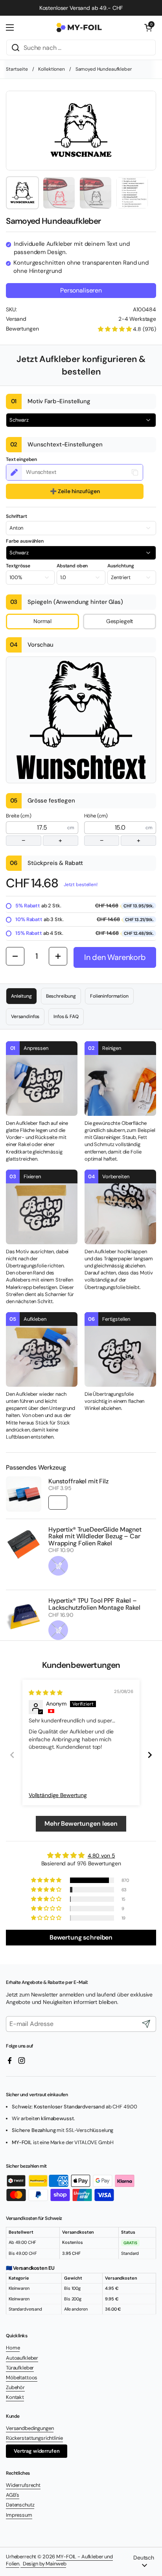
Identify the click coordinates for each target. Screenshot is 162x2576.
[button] (148, 27)
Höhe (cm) (112, 828)
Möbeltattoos (22, 2378)
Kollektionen (51, 69)
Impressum (19, 2515)
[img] (45, 1693)
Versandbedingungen (30, 2428)
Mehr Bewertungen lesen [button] (81, 1824)
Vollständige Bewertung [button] (58, 1795)
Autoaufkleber (22, 2358)
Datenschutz (20, 2505)
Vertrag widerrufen (37, 2451)
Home (13, 2348)
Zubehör (15, 2387)
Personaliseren (81, 290)
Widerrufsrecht (23, 2485)
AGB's (13, 2495)
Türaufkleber (20, 2368)
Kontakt (15, 2397)
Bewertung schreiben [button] (81, 1937)
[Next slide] (150, 1755)
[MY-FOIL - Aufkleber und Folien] (79, 27)
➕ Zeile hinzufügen (75, 491)
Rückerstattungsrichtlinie (34, 2438)
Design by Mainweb (43, 2564)
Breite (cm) (34, 828)
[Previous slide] (12, 1755)
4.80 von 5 (101, 1856)
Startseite (17, 69)
